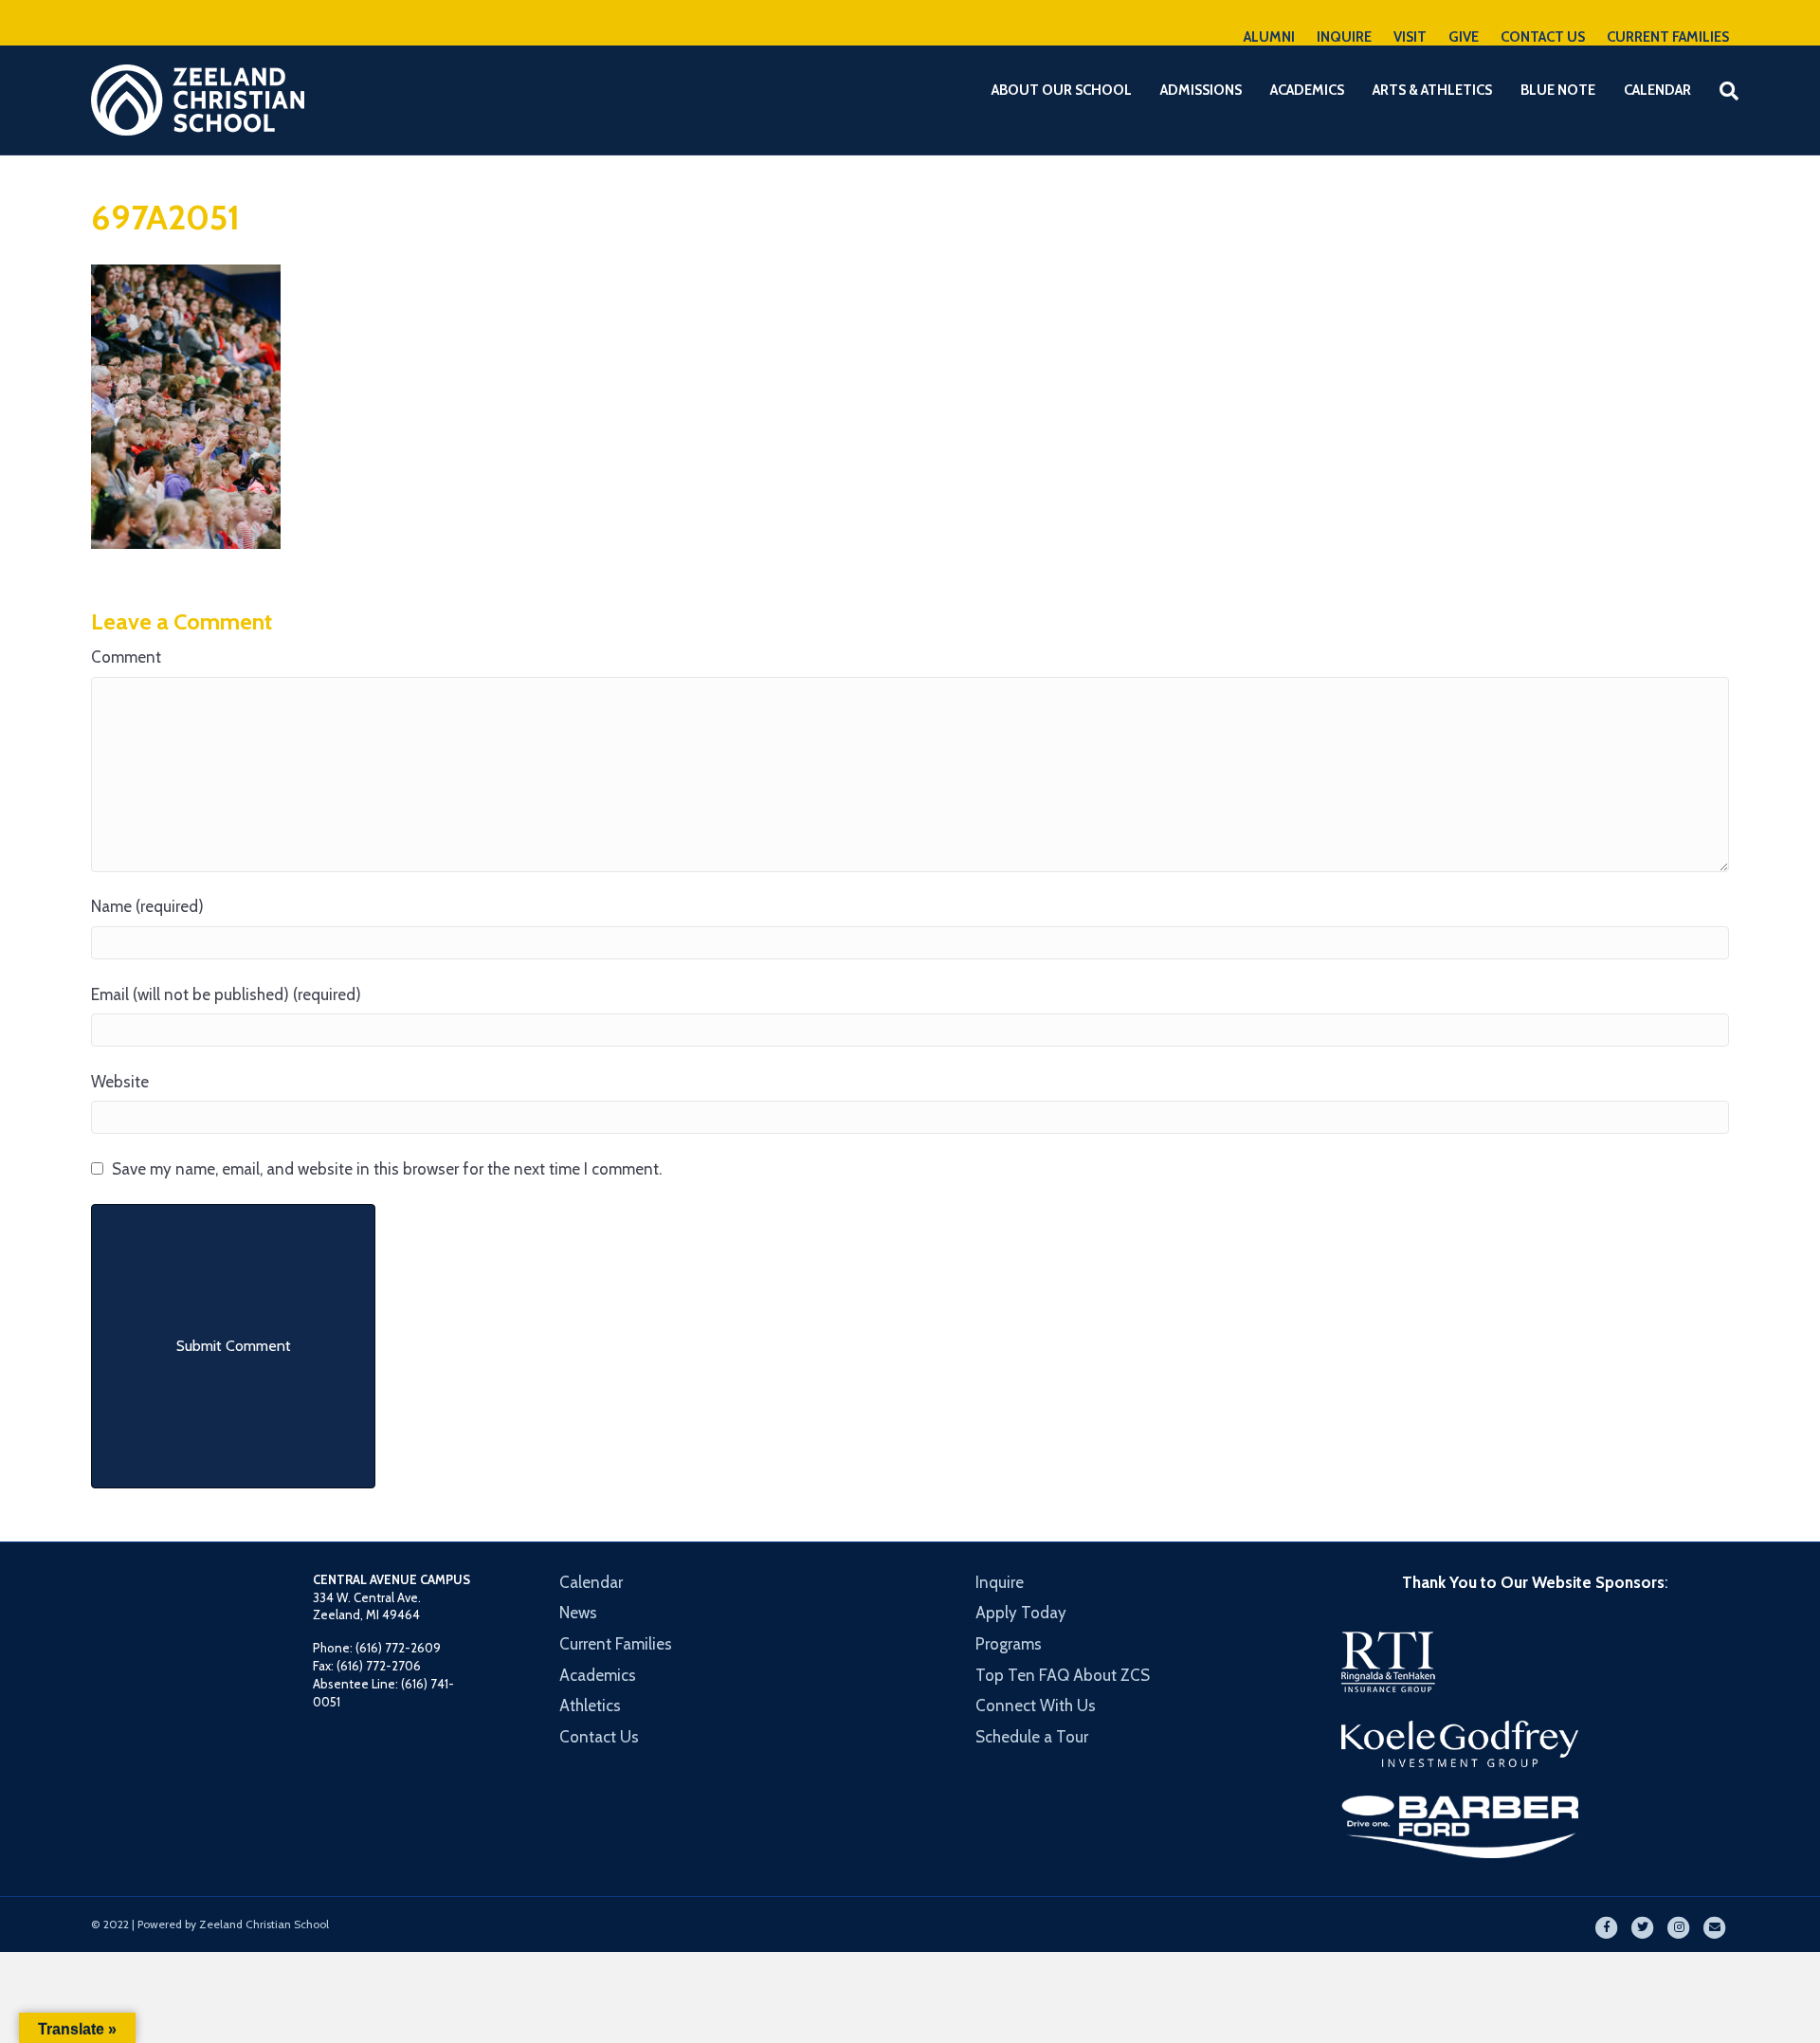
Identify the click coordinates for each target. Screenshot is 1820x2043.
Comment (126, 657)
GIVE (1464, 37)
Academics (1307, 90)
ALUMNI (1269, 37)
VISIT (1410, 37)
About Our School (1062, 90)
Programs (1009, 1644)
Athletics (590, 1706)
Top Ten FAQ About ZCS (1063, 1675)
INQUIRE (1344, 37)
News (578, 1613)
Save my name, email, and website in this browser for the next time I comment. (387, 1169)
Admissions (1201, 90)
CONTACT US (1543, 37)
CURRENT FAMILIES (1668, 37)
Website (120, 1082)
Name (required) (147, 906)
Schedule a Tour (1032, 1737)
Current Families (616, 1644)
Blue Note (1558, 90)
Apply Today (1021, 1613)
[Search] (1717, 91)
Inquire (1000, 1582)
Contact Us (599, 1737)
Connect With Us (1036, 1706)
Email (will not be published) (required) (226, 994)
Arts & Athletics (1432, 90)
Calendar (1657, 90)
